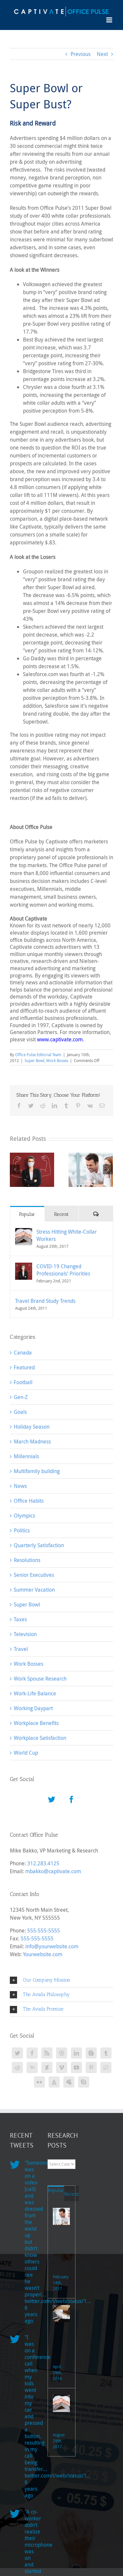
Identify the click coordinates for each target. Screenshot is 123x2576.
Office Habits (29, 1501)
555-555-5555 (44, 1931)
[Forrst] (54, 2082)
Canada (23, 1353)
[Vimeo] (62, 2068)
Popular (27, 1214)
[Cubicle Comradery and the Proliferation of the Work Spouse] (61, 2216)
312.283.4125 (43, 1863)
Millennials (26, 1456)
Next (102, 54)
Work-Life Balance (35, 1693)
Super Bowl (34, 1060)
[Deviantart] (47, 2068)
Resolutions (27, 1560)
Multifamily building (37, 1471)
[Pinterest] (91, 2068)
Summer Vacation (34, 1590)
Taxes (20, 1619)
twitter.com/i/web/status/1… (58, 2476)
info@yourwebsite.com (52, 1946)
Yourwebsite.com (43, 1954)
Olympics (24, 1516)
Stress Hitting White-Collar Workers (67, 1235)
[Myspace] (69, 2082)
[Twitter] (51, 1799)
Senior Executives (34, 1575)
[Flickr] (39, 2082)
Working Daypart (33, 1708)
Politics (22, 1530)
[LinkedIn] (76, 2053)
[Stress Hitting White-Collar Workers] (24, 1232)
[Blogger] (91, 2053)
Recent (61, 1214)
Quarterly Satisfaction (39, 1545)
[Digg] (106, 2068)
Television (25, 1634)
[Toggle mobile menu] (110, 20)
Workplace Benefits (36, 1723)
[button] (61, 1980)
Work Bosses (57, 1060)
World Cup (26, 1753)
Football (23, 1382)
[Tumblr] (106, 2053)
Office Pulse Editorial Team (38, 1055)
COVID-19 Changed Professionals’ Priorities (63, 1270)
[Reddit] (17, 2068)
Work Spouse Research (40, 1679)
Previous (81, 54)
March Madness (32, 1441)
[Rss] (47, 2053)
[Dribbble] (62, 2053)
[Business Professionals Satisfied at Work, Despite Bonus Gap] (61, 2314)
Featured (24, 1367)
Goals (20, 1412)
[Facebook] (72, 1799)
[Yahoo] (32, 2068)
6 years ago (31, 2314)
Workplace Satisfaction (40, 1738)
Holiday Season (32, 1427)
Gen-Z (21, 1397)
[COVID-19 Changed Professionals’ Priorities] (24, 1267)
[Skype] (84, 2082)
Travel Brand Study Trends (45, 1301)
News (20, 1486)
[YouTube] (76, 2068)
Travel (21, 1649)
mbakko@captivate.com (53, 1871)
